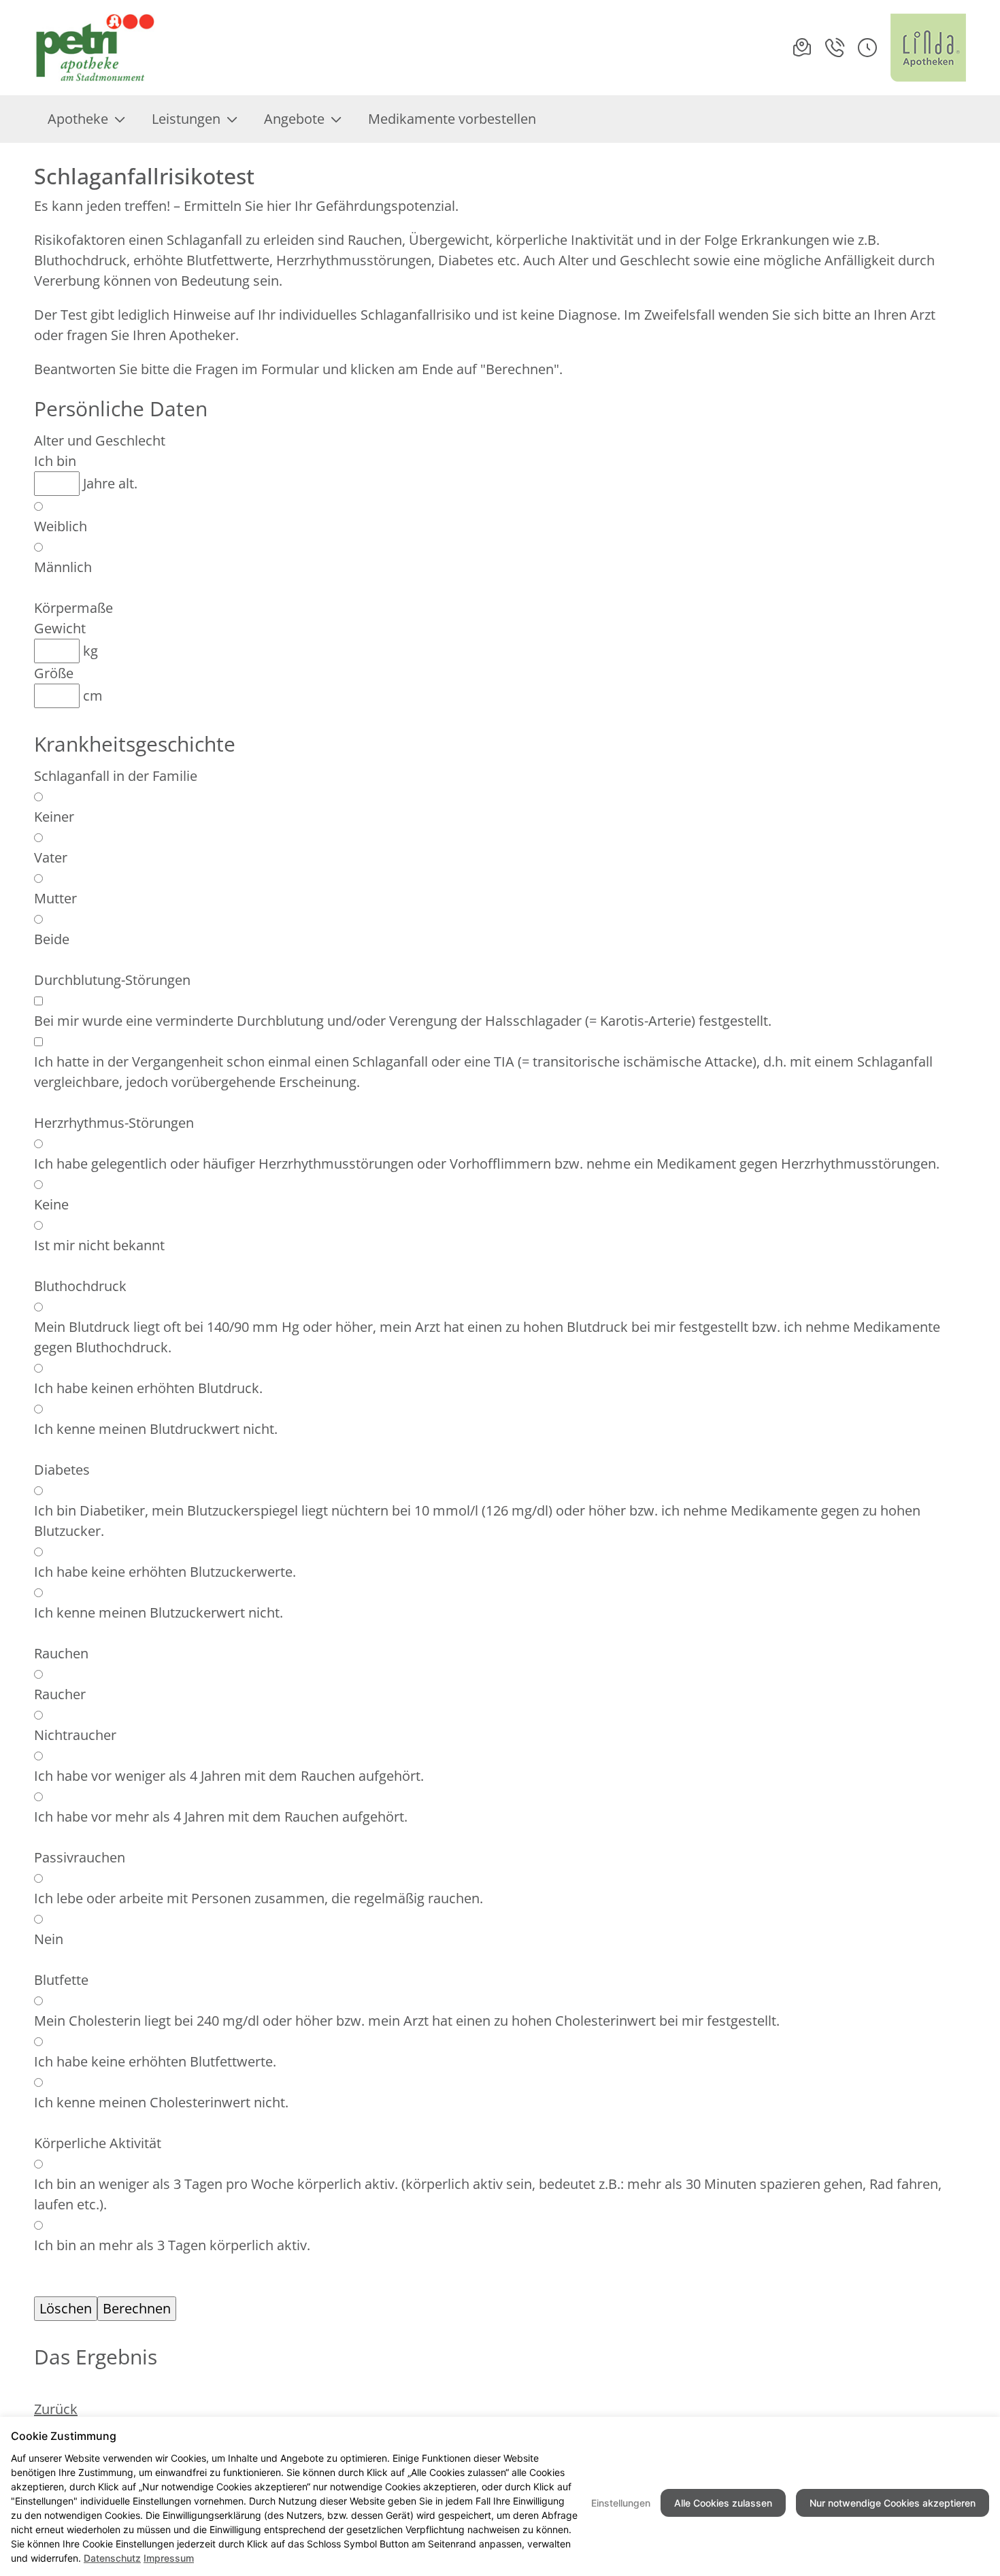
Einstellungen (621, 2503)
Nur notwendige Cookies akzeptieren (893, 2503)
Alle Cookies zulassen (723, 2503)
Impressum (169, 2558)
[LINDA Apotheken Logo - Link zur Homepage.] (928, 48)
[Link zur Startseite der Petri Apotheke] (97, 48)
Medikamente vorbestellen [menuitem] (452, 119)
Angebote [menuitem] (294, 119)
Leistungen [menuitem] (186, 119)
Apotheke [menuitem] (78, 119)
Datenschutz (112, 2558)
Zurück (56, 2409)
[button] (867, 48)
